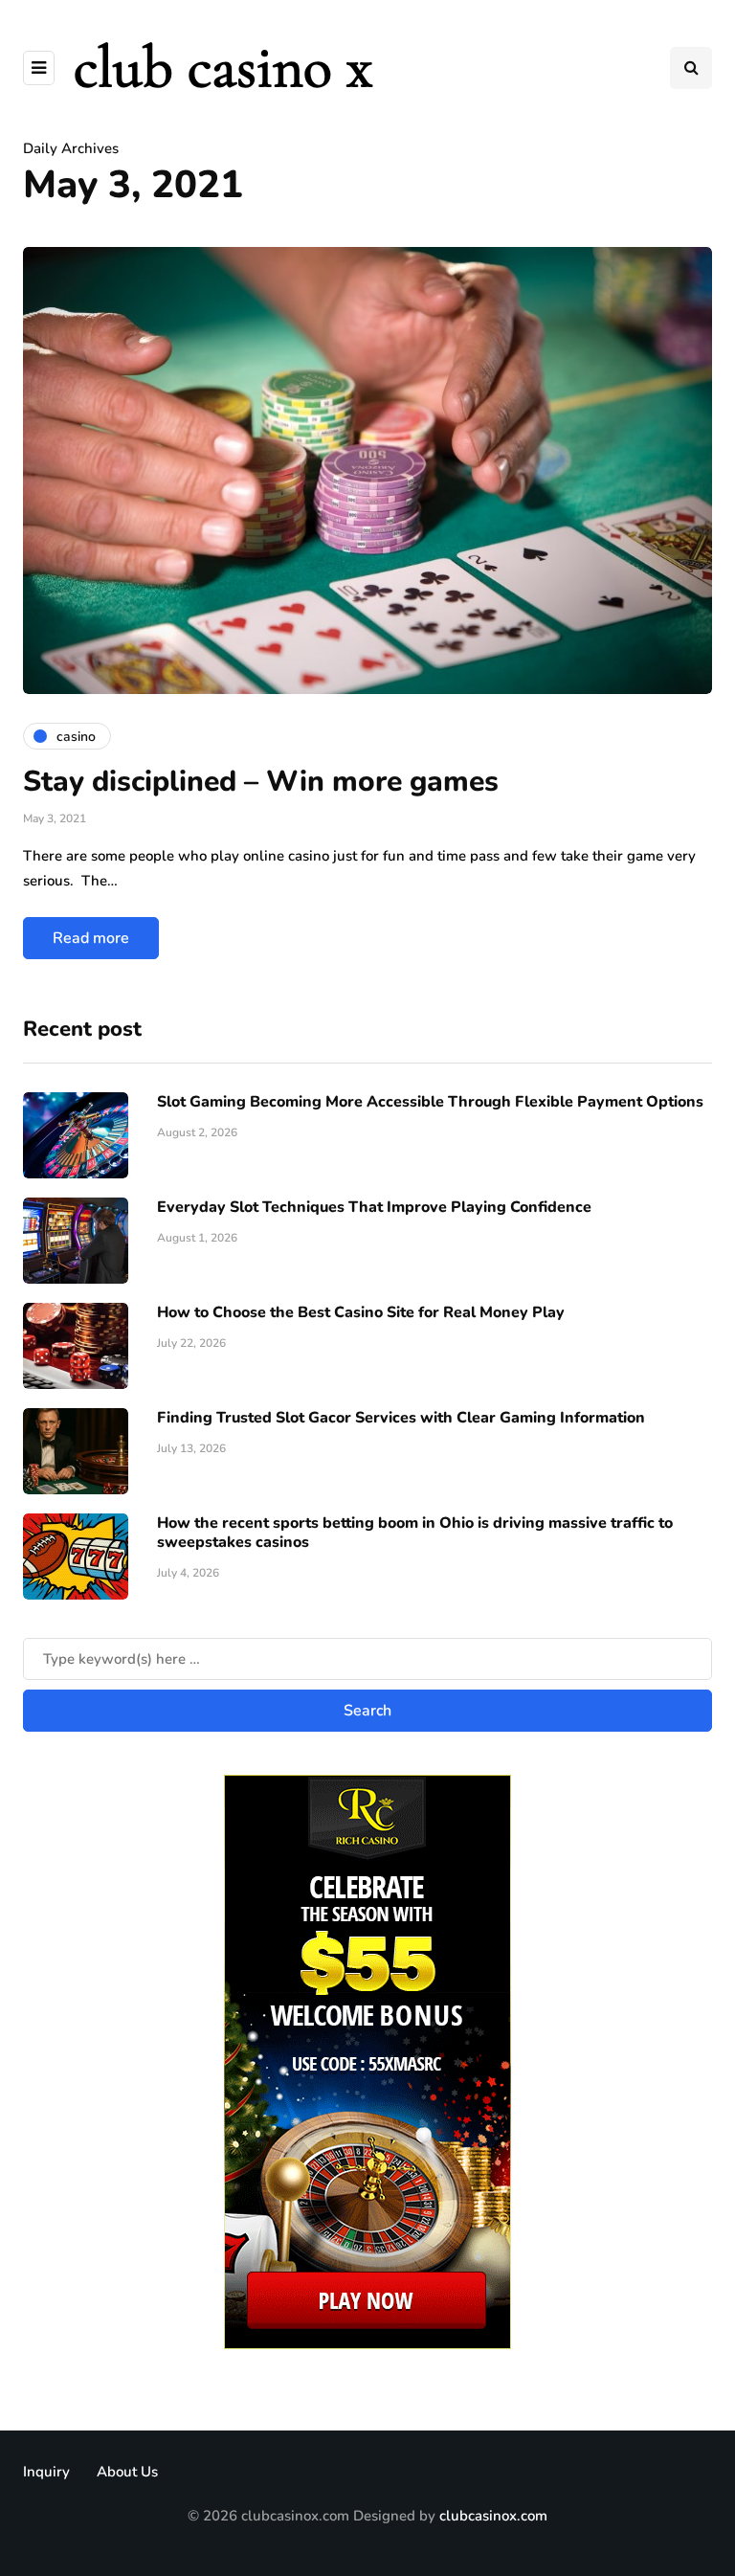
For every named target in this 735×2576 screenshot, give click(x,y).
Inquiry (46, 2472)
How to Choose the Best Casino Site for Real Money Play (361, 1312)
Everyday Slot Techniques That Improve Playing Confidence (374, 1207)
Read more (91, 938)
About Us (127, 2472)
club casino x (223, 67)
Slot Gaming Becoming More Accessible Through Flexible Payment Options (430, 1102)
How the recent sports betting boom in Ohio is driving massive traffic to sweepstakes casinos (415, 1533)
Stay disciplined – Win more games (261, 782)
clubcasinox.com (493, 2516)
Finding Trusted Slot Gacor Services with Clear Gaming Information (401, 1418)
